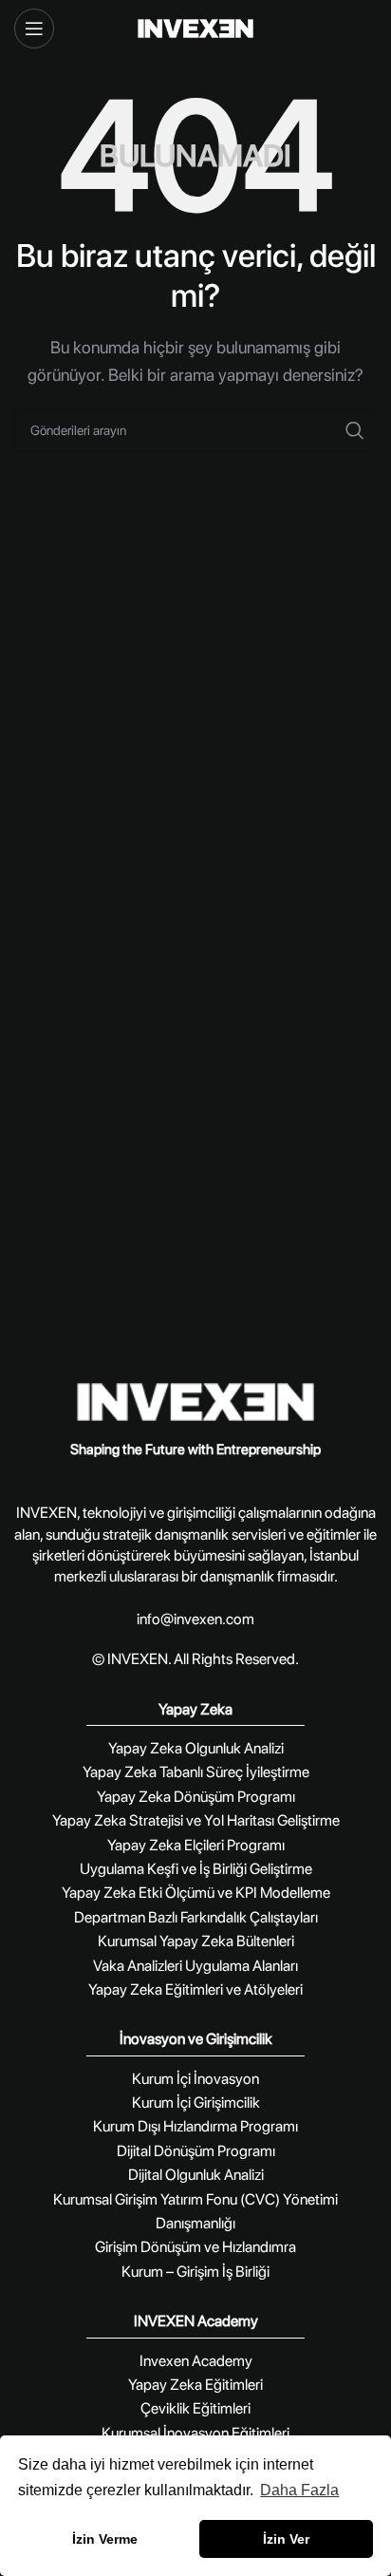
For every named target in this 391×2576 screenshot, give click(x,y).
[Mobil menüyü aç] (34, 28)
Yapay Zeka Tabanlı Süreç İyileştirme (196, 1772)
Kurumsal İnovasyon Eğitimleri (195, 2433)
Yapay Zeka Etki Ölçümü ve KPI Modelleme (196, 1893)
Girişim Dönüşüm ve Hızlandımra (195, 2247)
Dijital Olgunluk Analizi (196, 2175)
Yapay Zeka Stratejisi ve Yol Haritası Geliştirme (196, 1820)
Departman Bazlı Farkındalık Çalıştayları (196, 1917)
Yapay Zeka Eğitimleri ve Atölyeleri (195, 1989)
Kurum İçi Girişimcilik (196, 2102)
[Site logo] (196, 28)
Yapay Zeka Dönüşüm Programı (196, 1797)
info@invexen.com (195, 1619)
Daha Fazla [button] (299, 2490)
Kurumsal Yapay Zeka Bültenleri (196, 1941)
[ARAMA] (355, 430)
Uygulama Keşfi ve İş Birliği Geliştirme (196, 1869)
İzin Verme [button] (105, 2539)
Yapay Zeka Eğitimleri (195, 2385)
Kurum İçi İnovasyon (195, 2079)
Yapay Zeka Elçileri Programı (196, 1845)
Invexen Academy (196, 2361)
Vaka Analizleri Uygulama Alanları (195, 1966)
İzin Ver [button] (286, 2539)
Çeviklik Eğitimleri (195, 2408)
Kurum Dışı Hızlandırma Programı (195, 2126)
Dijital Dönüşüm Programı (196, 2151)
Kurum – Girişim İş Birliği (195, 2272)
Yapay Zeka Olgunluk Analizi (196, 1748)
